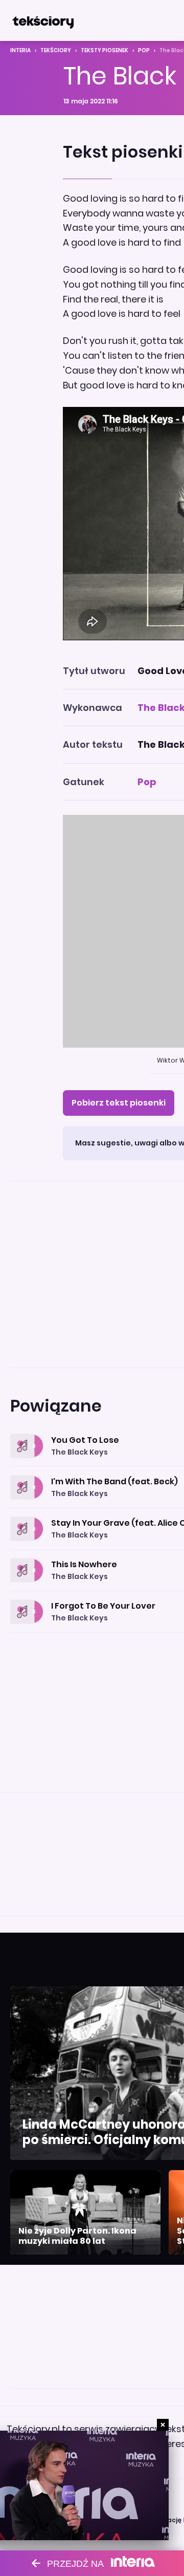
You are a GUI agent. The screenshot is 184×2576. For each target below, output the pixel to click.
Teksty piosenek (105, 50)
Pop (144, 50)
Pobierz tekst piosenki (119, 1103)
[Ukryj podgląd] (163, 2425)
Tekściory (56, 50)
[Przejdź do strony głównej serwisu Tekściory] (43, 20)
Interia (20, 50)
